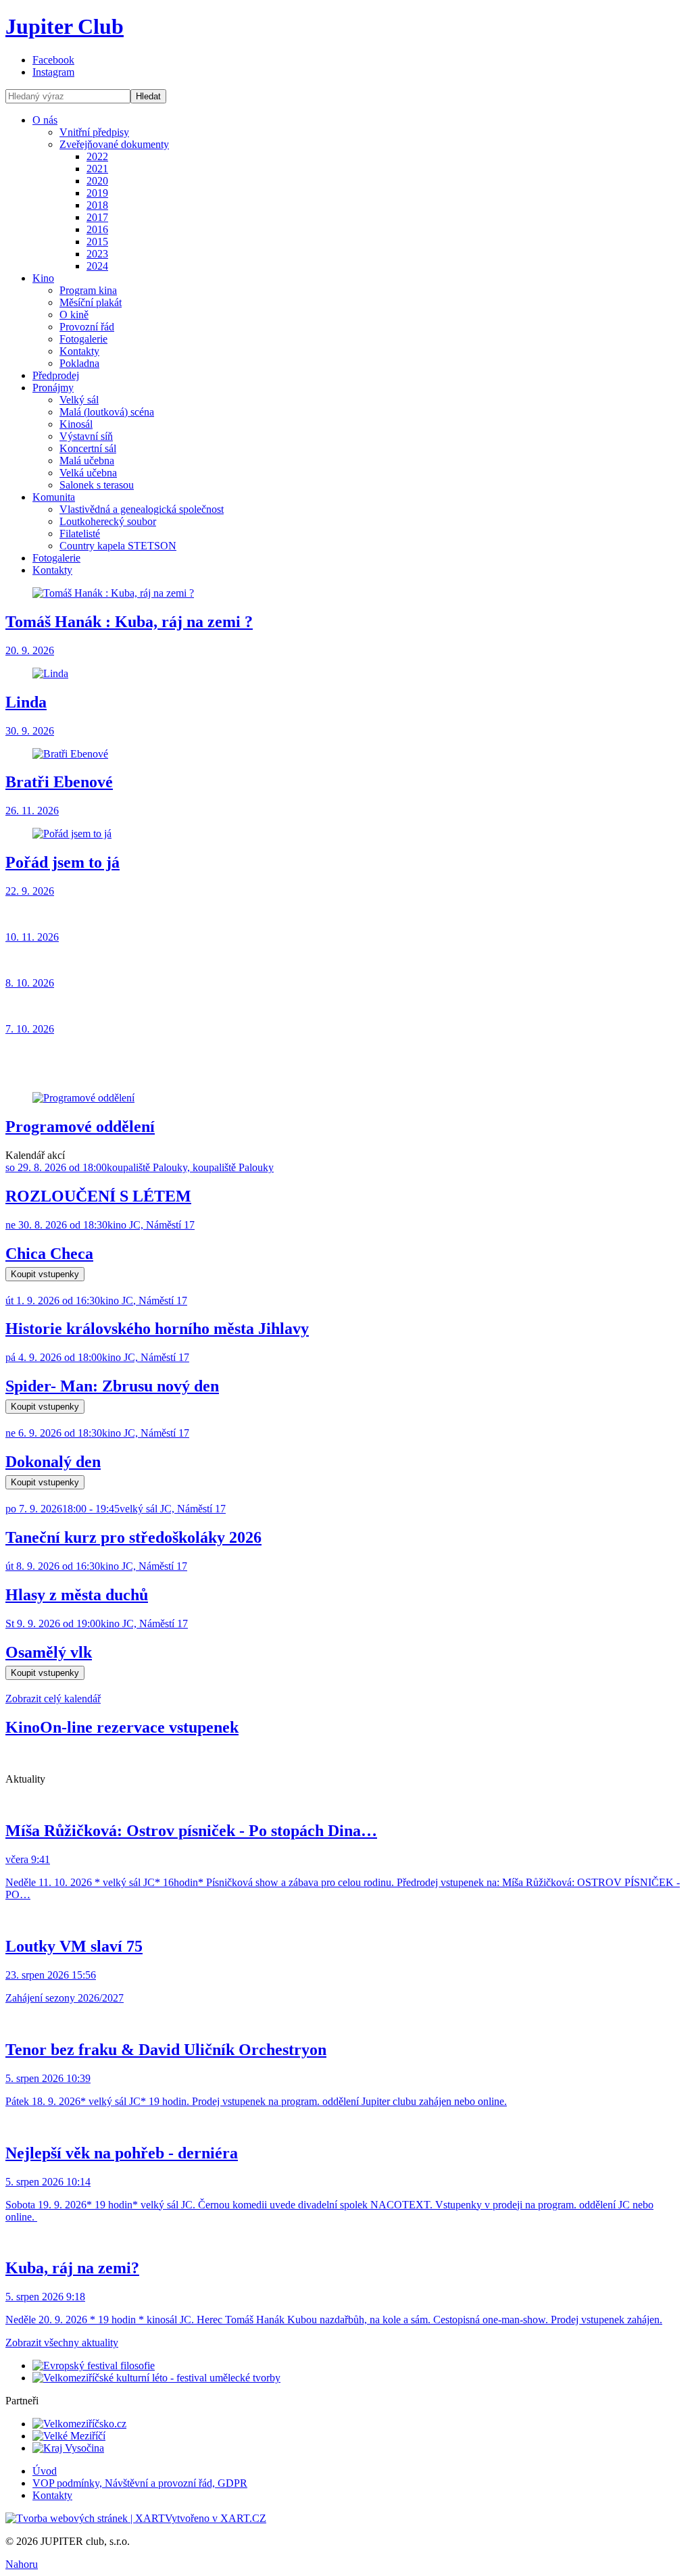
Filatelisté (80, 534)
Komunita (54, 497)
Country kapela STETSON (118, 546)
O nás (45, 120)
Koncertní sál (88, 448)
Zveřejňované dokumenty (114, 144)
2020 (97, 181)
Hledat (148, 96)
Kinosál (76, 424)
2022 (97, 156)
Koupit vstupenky (45, 1274)
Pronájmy (53, 388)
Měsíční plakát (91, 302)
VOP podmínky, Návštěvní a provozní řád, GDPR (140, 2483)
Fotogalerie (83, 339)
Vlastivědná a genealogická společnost (142, 509)
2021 (97, 169)
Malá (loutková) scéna (107, 412)
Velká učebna (88, 473)
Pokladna (79, 363)
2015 (97, 242)
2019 (97, 193)
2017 (97, 217)
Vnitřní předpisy (94, 132)
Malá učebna (87, 461)
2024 (97, 266)
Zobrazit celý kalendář (53, 1699)
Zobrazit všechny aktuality (62, 2343)
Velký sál (79, 400)
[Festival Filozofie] (94, 2366)
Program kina (88, 290)
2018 (97, 205)
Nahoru (22, 2564)
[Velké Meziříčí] (69, 2436)
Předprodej (56, 375)
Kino (43, 278)
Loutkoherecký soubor (108, 521)
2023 (97, 254)
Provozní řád (87, 327)
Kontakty (79, 351)
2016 (97, 229)
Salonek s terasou (97, 485)
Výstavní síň (86, 436)
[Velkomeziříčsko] (79, 2424)
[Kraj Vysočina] (68, 2448)
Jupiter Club (65, 26)
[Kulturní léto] (156, 2378)
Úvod (45, 2471)
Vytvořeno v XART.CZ (216, 2518)
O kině (74, 315)
